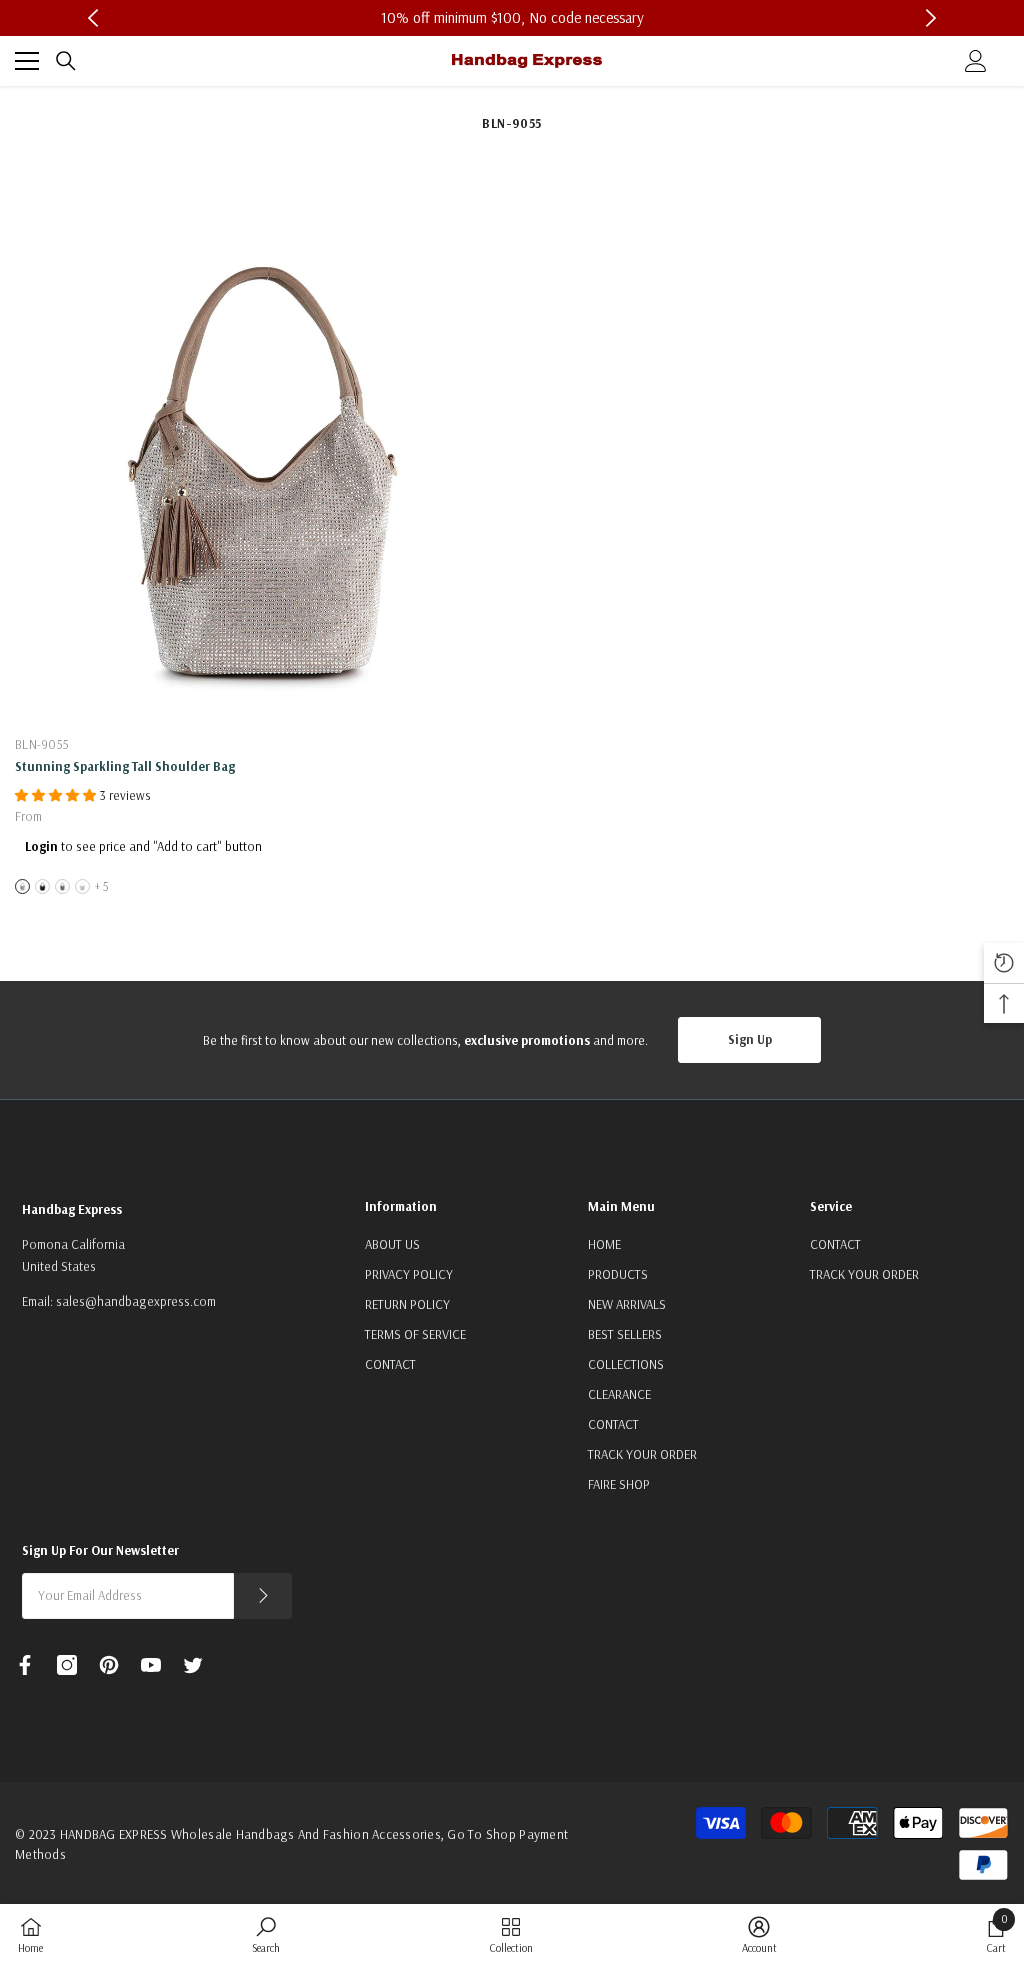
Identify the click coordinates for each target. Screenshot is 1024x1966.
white (82, 886)
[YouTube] (151, 1665)
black (42, 886)
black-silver (62, 886)
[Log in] (976, 61)
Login (41, 846)
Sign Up (750, 1039)
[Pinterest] (109, 1665)
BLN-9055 (42, 744)
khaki (22, 886)
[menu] (27, 61)
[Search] (66, 61)
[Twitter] (193, 1665)
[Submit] (263, 1596)
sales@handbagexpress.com (136, 1301)
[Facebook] (25, 1665)
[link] (266, 1934)
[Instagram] (67, 1665)
